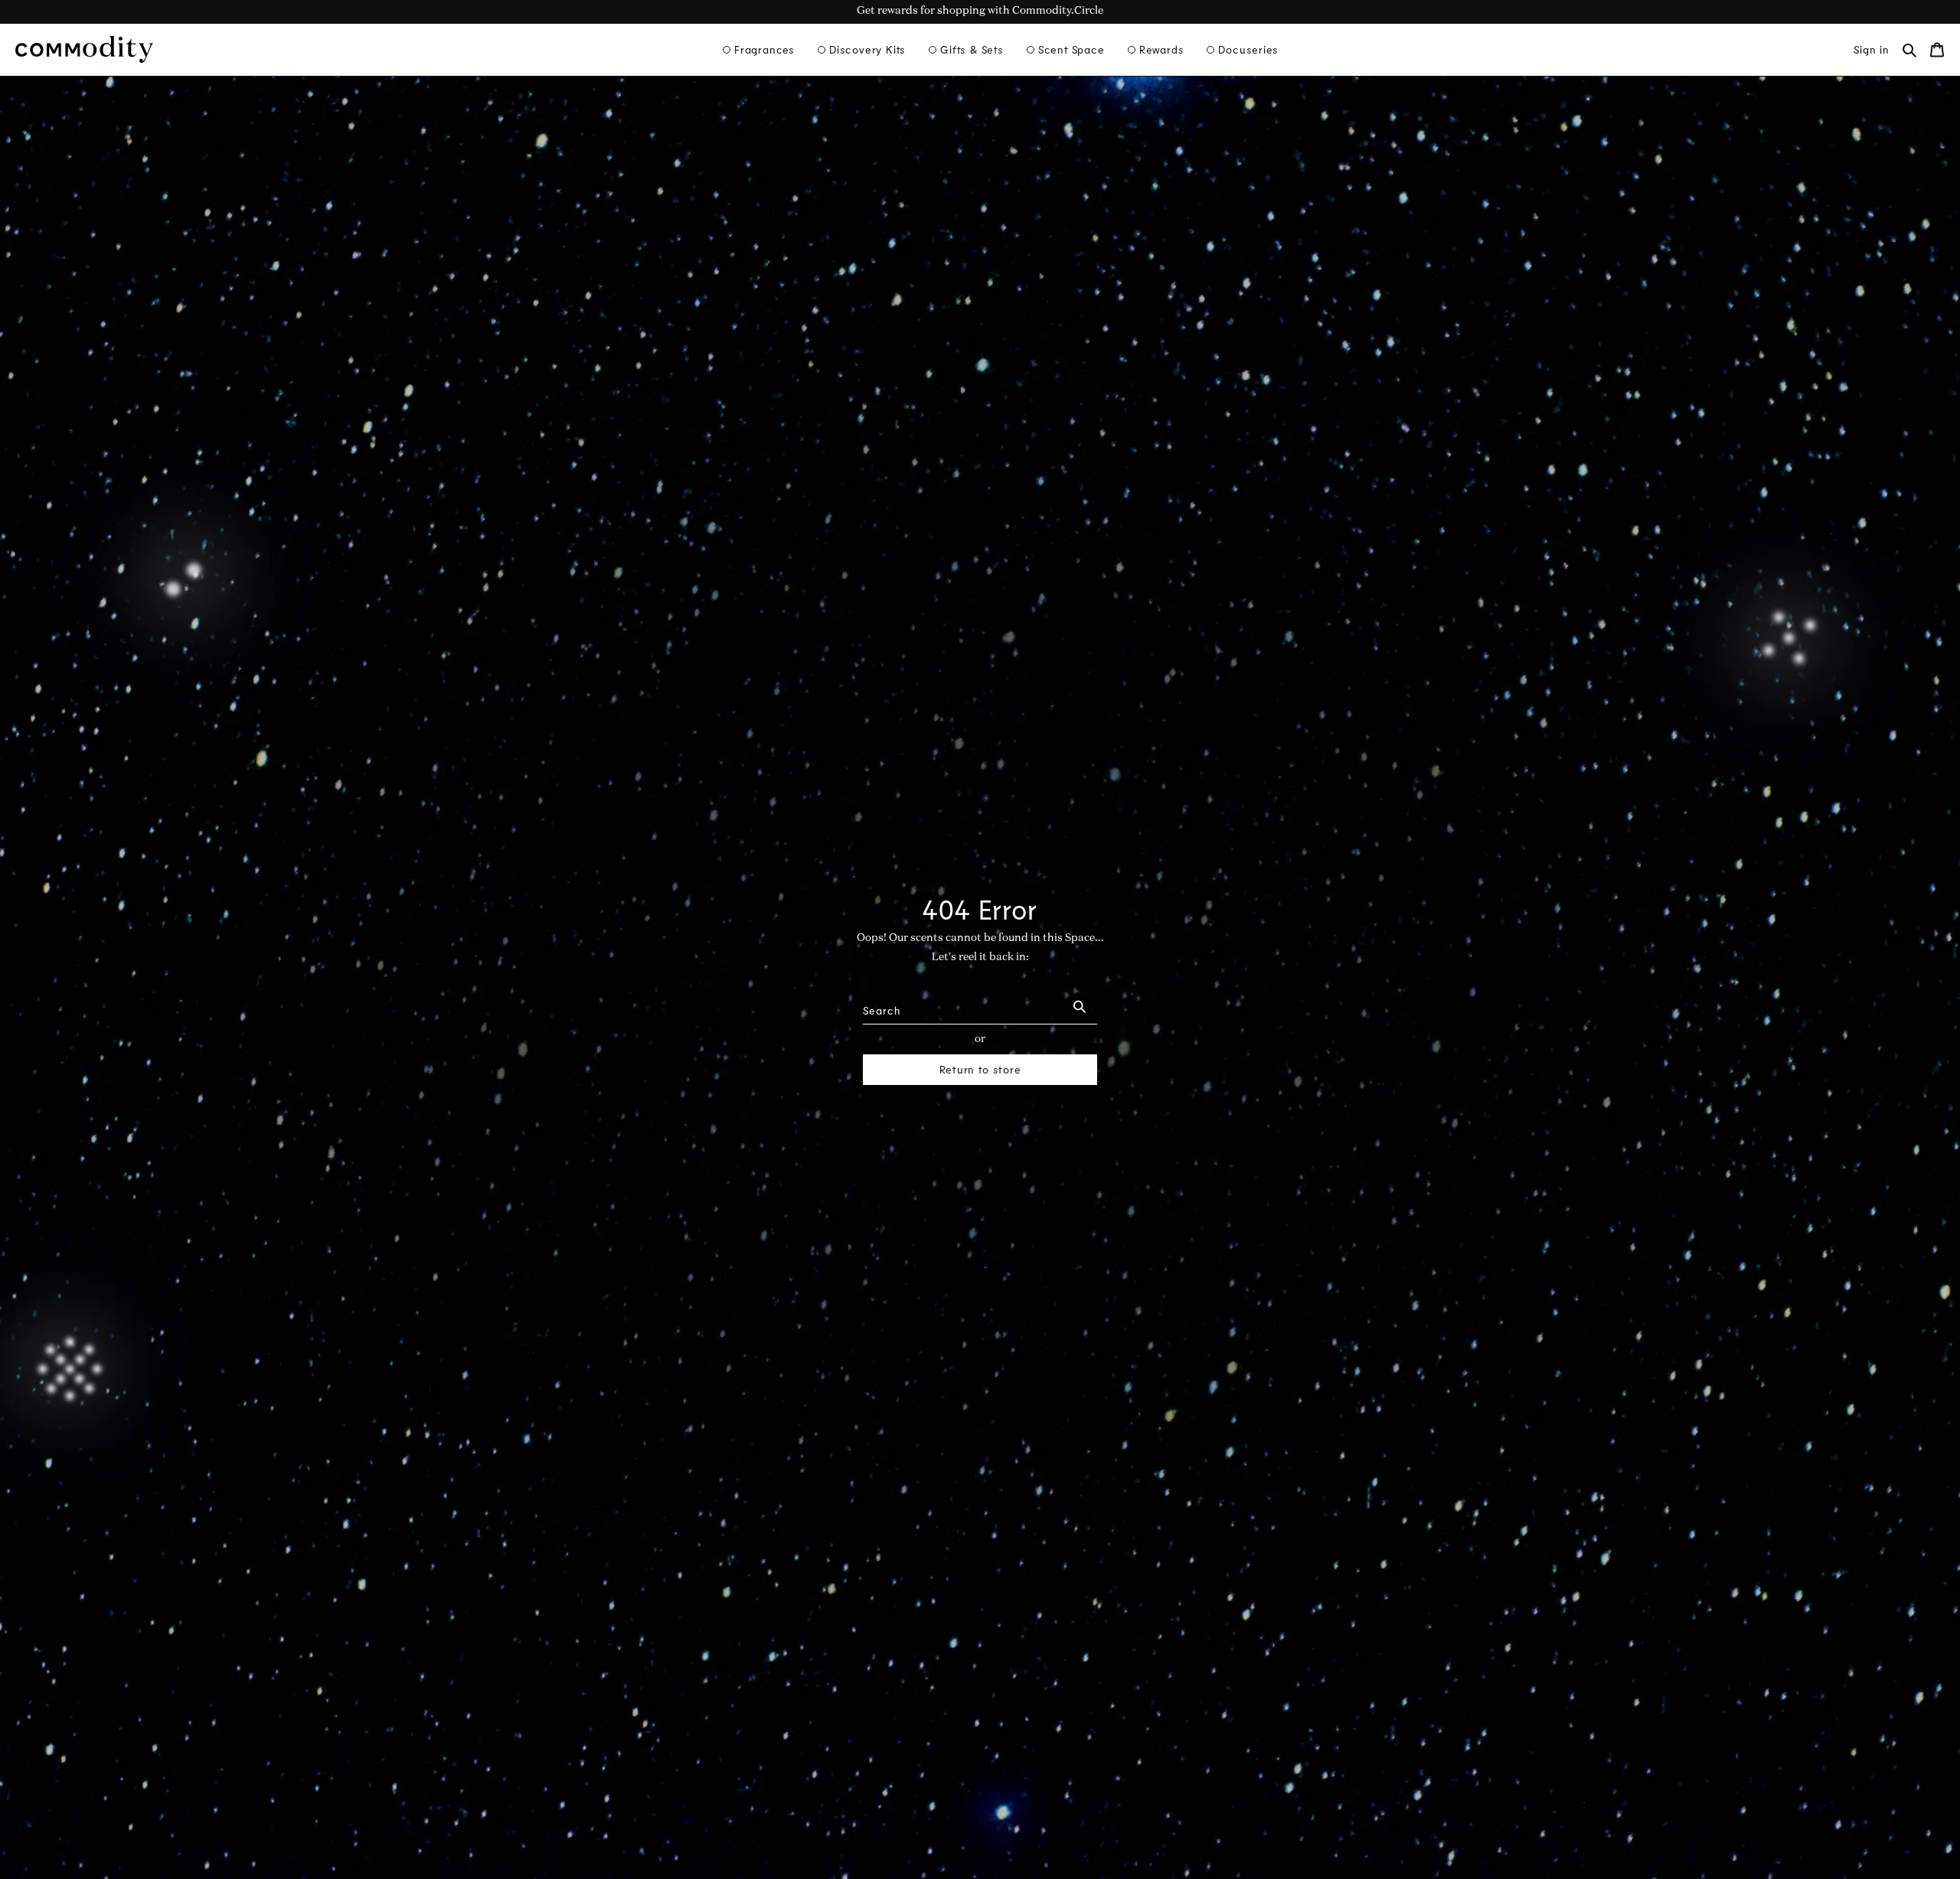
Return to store (980, 1069)
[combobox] (962, 1006)
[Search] (1080, 1006)
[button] (759, 50)
